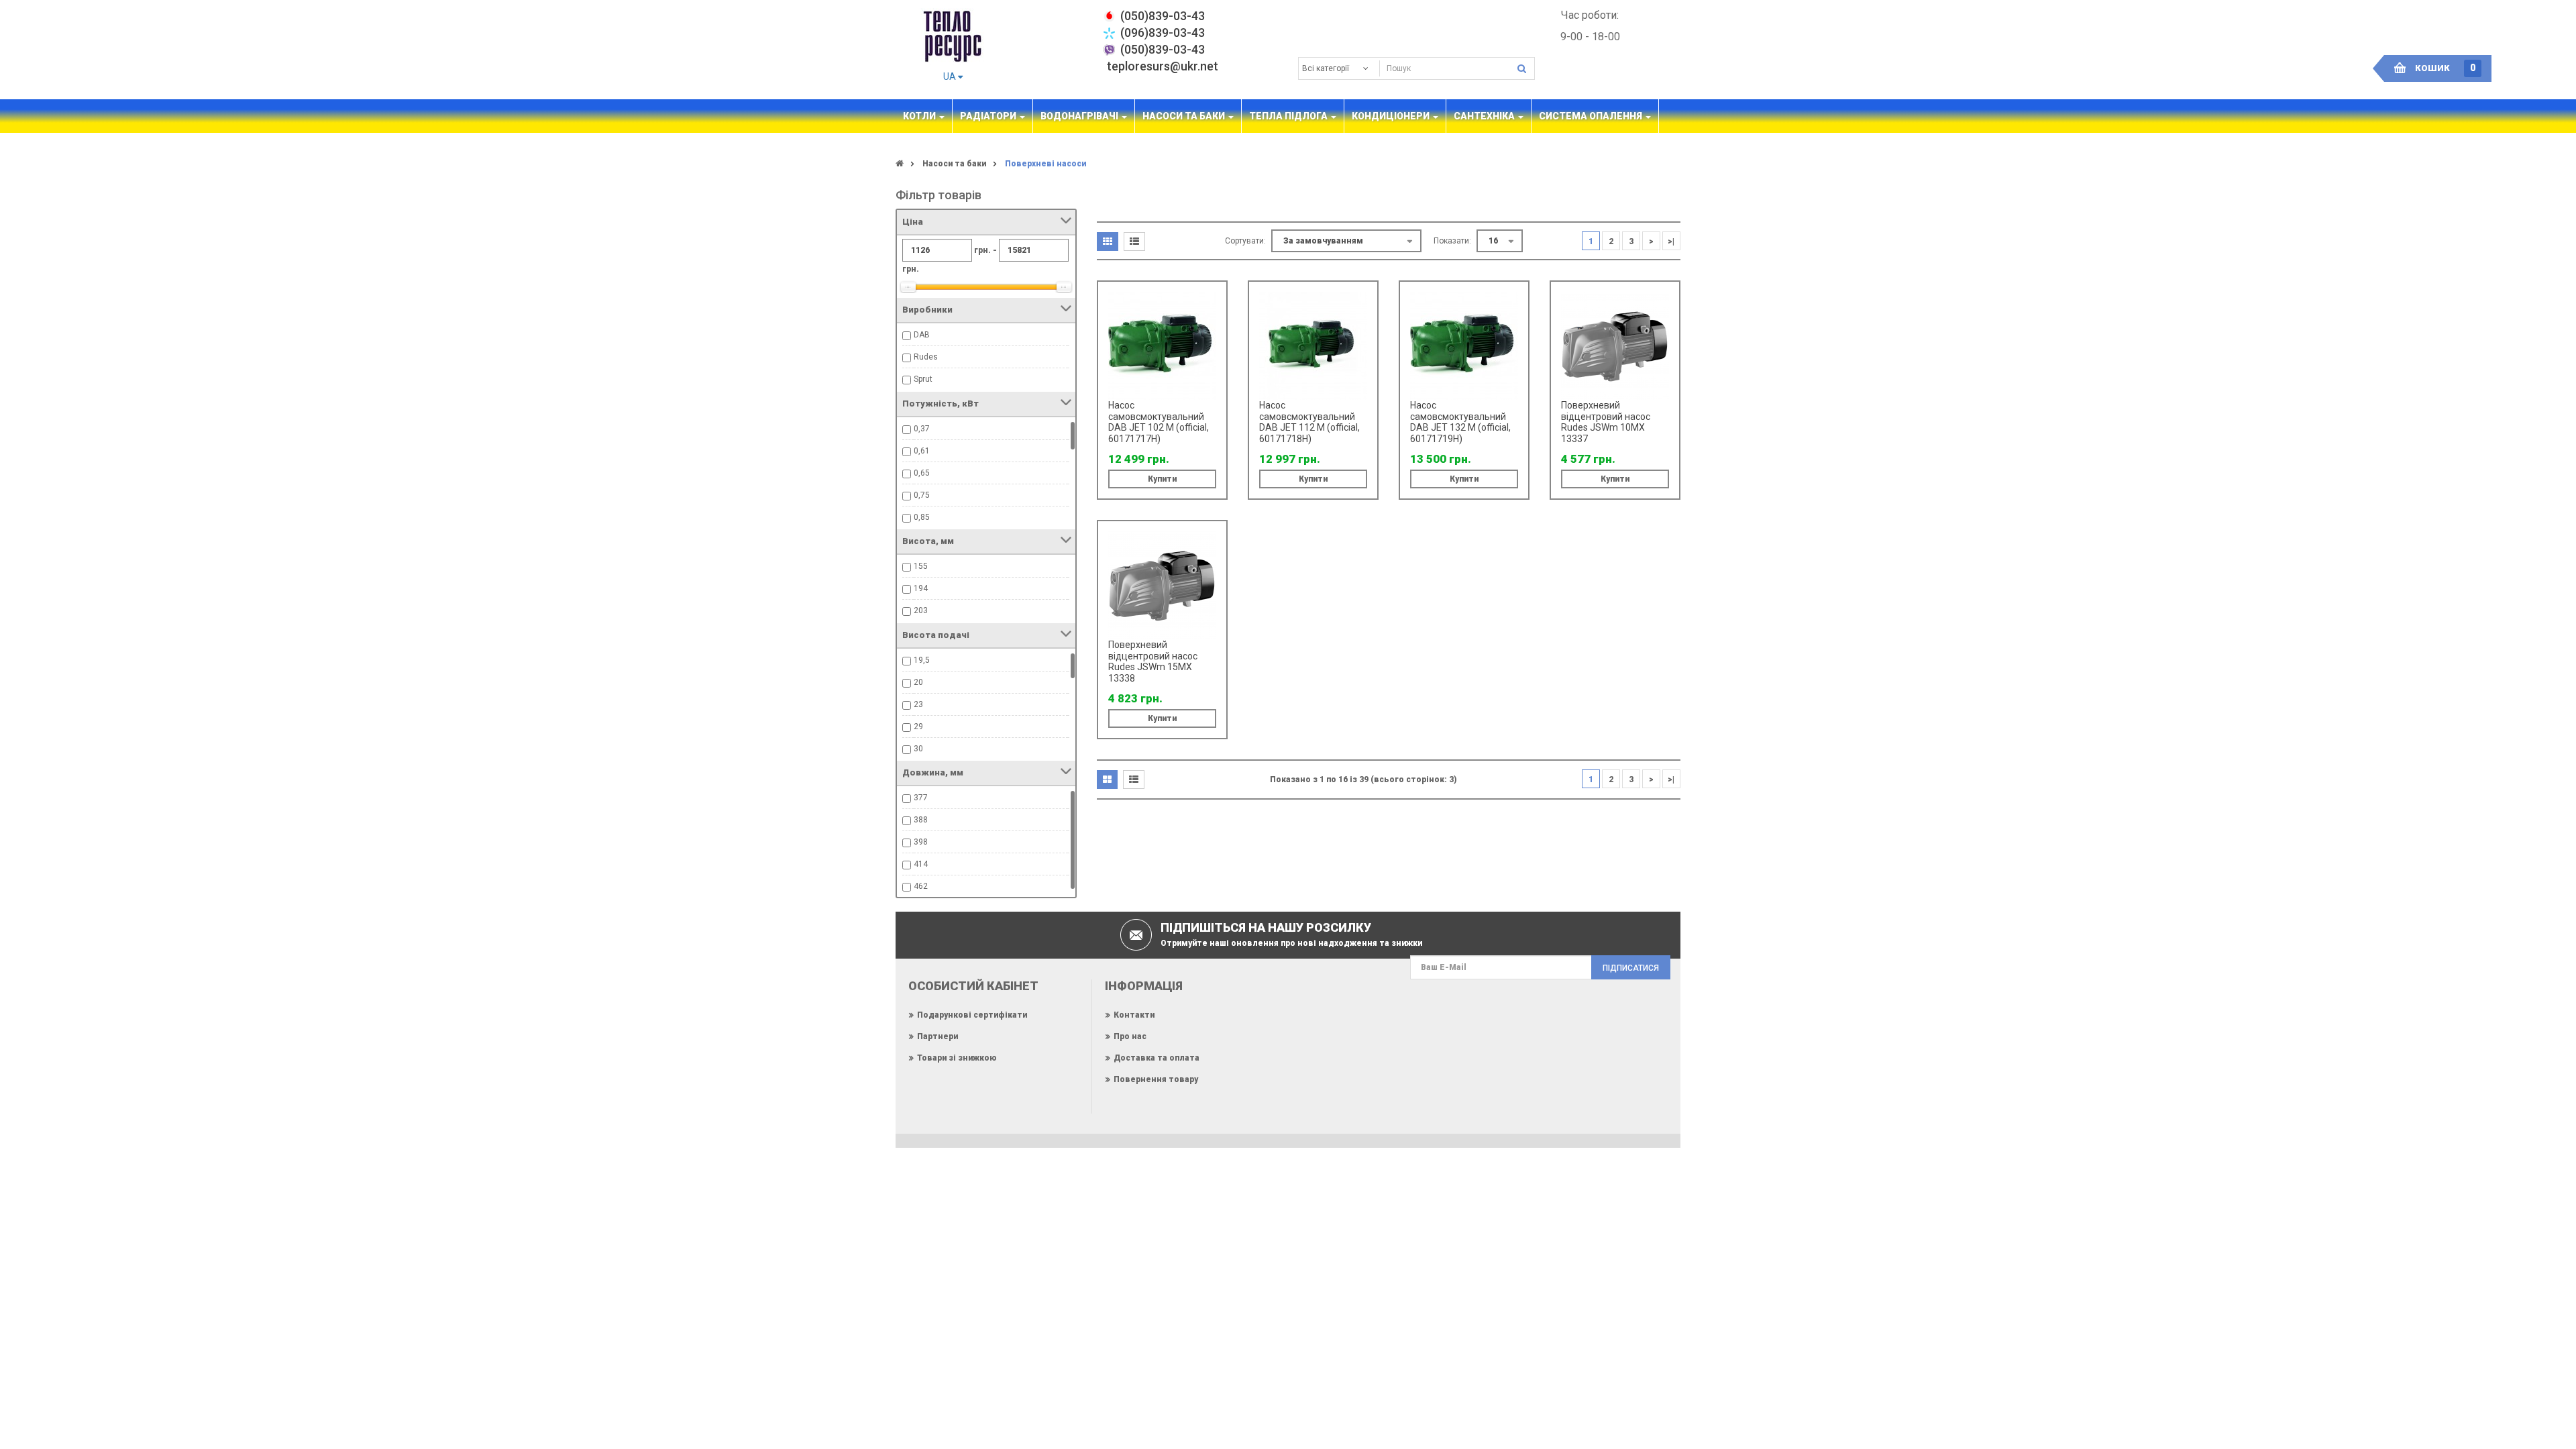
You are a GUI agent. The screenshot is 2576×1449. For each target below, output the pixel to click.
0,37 (922, 429)
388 (921, 820)
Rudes (926, 357)
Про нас (1130, 1036)
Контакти (1134, 1015)
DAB (922, 335)
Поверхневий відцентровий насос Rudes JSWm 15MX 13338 (1153, 661)
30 (918, 749)
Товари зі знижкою (957, 1058)
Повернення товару (1156, 1079)
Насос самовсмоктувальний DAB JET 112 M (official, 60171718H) (1309, 422)
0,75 (922, 495)
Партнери (937, 1036)
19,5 (922, 660)
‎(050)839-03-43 (1163, 16)
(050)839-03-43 (1163, 49)
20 (918, 682)
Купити (1162, 479)
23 (918, 704)
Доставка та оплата (1157, 1058)
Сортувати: (1245, 241)
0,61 (922, 451)
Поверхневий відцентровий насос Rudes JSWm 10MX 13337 (1606, 422)
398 (921, 842)
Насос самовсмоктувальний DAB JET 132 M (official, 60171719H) (1460, 422)
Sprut (923, 379)
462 (921, 886)
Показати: (1452, 241)
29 (918, 727)
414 (921, 864)
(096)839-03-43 (1163, 33)
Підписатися (1631, 968)
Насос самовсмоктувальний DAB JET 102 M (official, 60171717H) (1159, 422)
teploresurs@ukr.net (1163, 66)
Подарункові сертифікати (972, 1015)
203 (921, 610)
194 (921, 588)
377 (921, 798)
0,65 (922, 473)
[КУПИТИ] (1212, 315)
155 (921, 566)
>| (1671, 241)
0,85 (922, 517)
